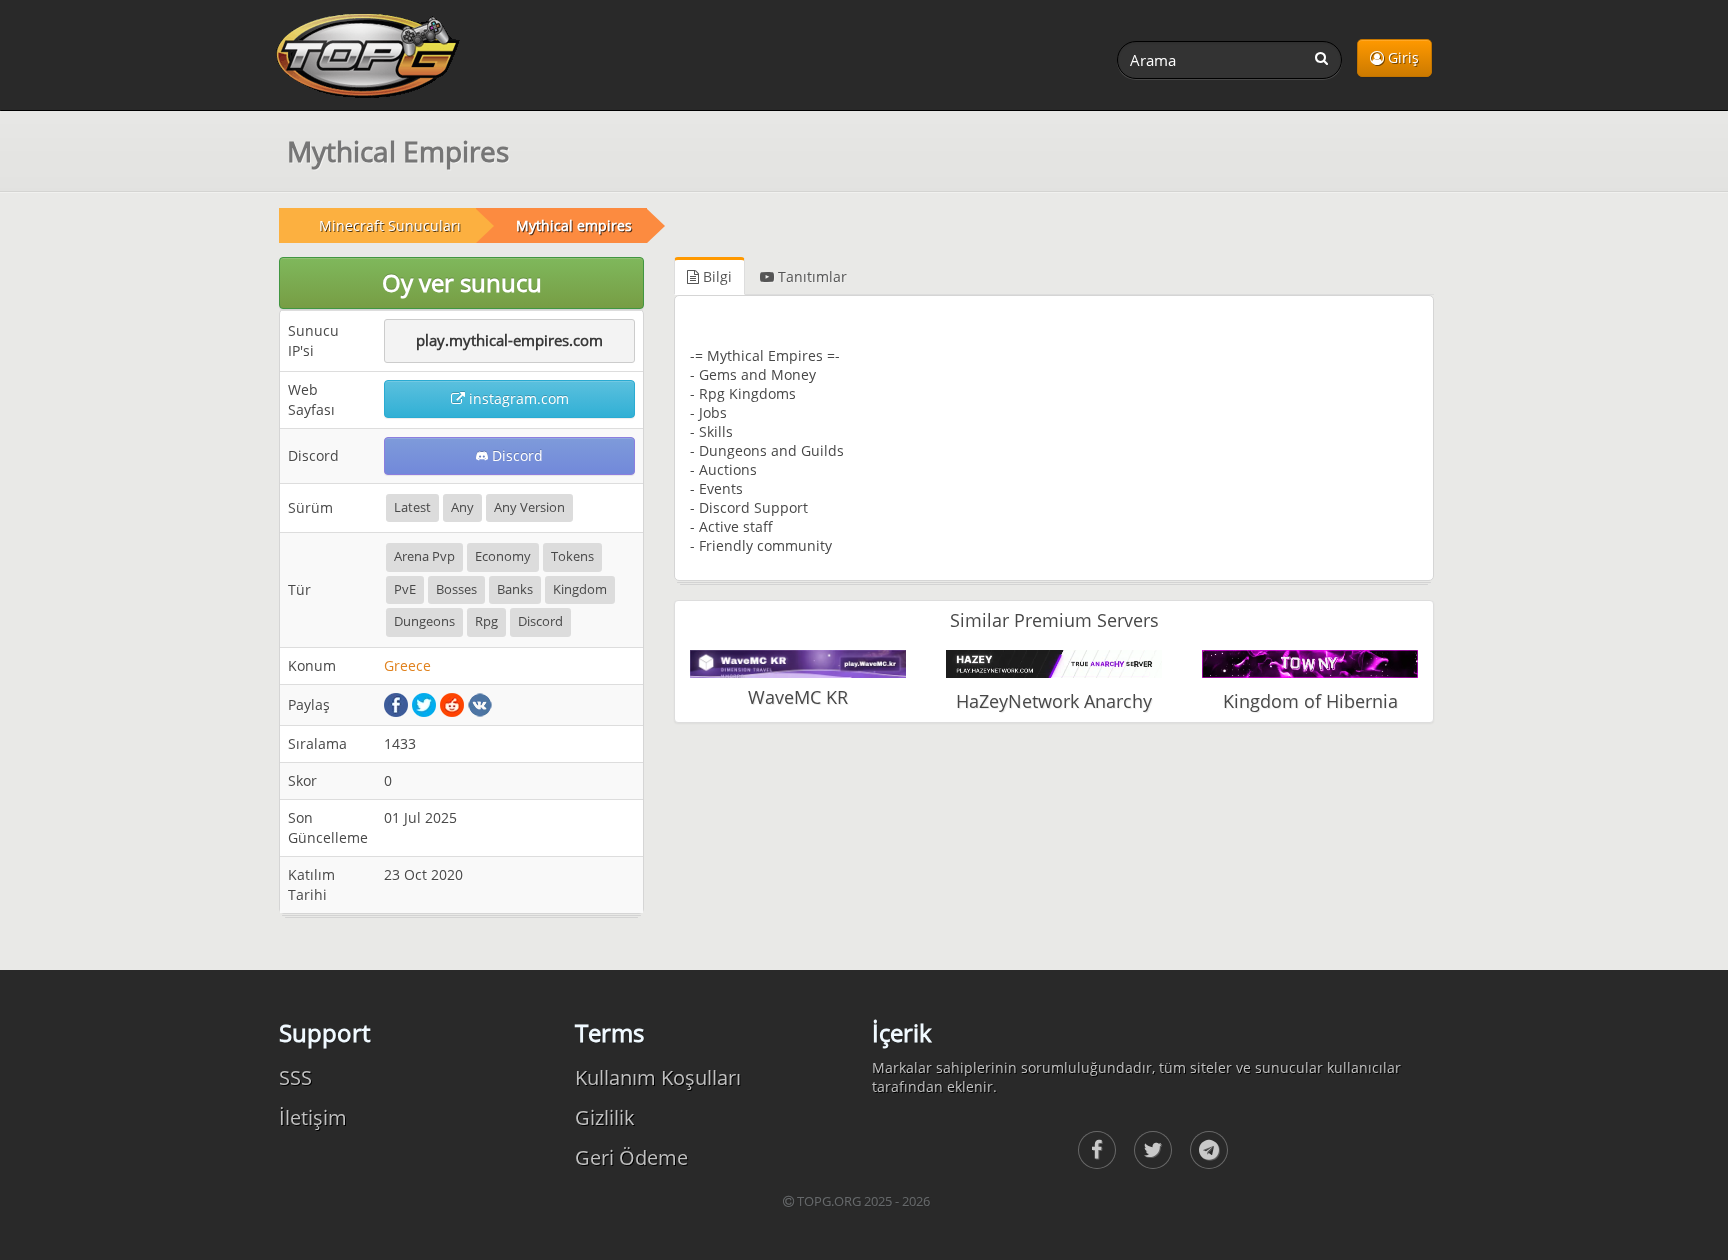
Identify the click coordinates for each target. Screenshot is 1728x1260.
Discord (515, 455)
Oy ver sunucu (462, 282)
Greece (407, 665)
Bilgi (715, 276)
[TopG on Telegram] (1209, 1150)
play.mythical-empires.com (509, 340)
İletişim (313, 1117)
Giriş (1401, 57)
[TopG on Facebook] (1097, 1150)
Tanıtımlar (810, 276)
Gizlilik (605, 1117)
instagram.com (517, 398)
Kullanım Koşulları (658, 1077)
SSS (295, 1077)
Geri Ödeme (631, 1157)
